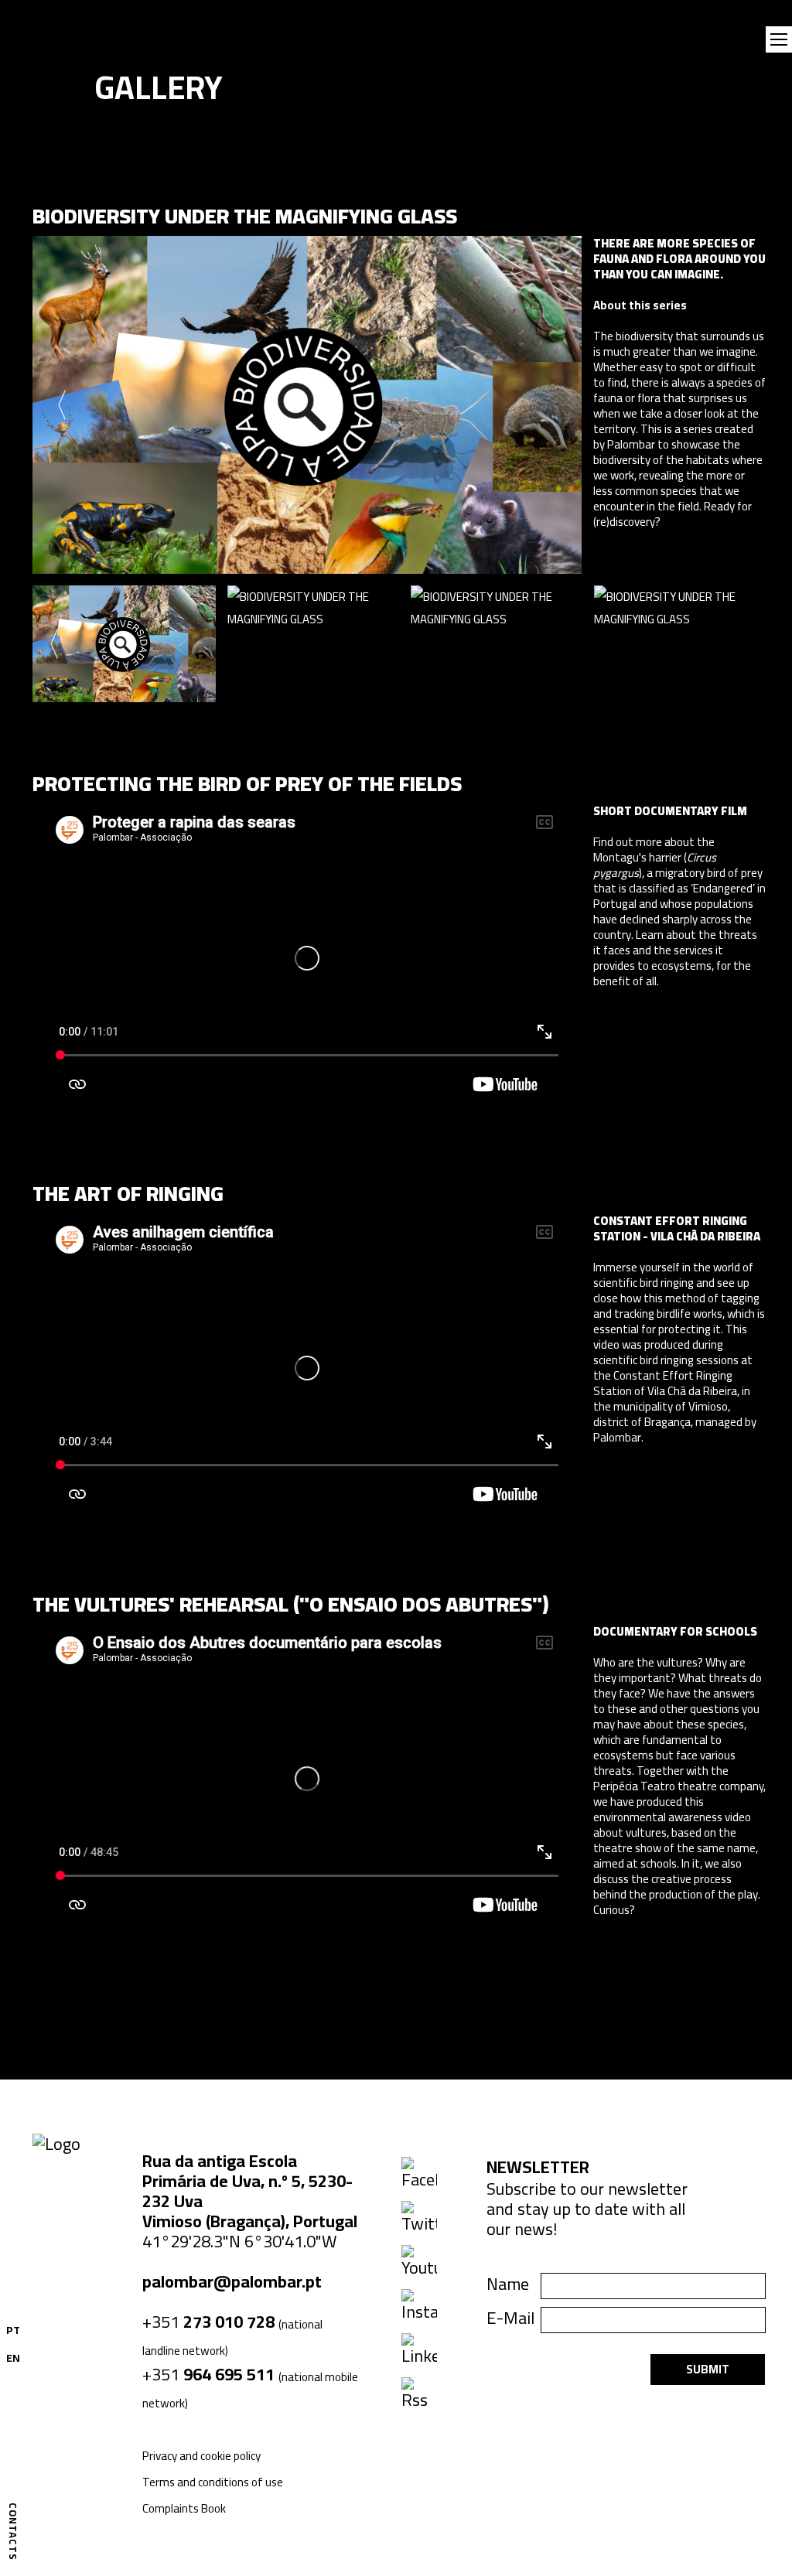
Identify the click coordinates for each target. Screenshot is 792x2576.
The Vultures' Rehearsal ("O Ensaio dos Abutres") (290, 1604)
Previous (62, 405)
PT (13, 2330)
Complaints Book (184, 2508)
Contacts (13, 2532)
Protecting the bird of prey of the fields (247, 783)
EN (13, 2358)
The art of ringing (128, 1193)
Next (553, 405)
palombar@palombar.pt (232, 2281)
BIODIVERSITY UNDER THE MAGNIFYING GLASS (245, 216)
